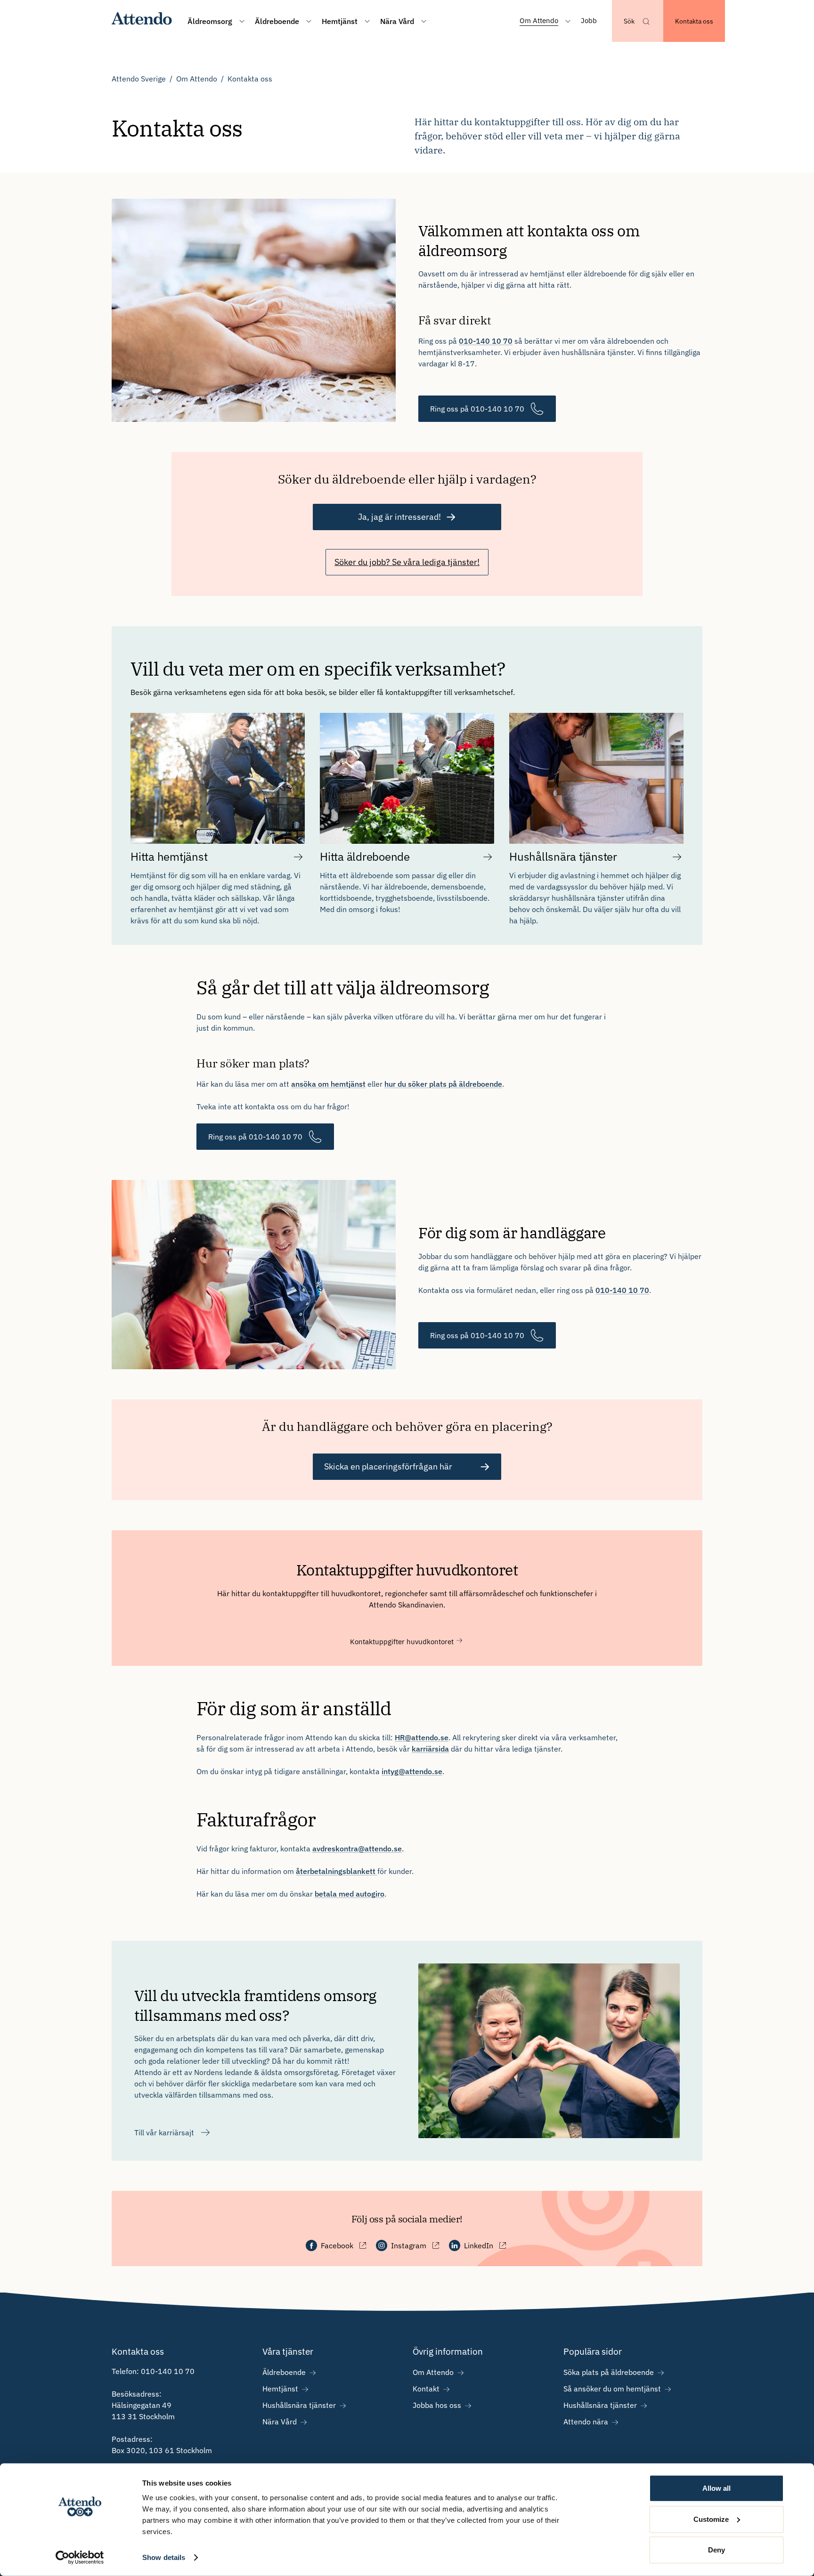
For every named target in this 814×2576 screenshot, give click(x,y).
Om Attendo (197, 79)
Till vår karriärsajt (164, 2132)
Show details (164, 2557)
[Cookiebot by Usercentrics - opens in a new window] (80, 2558)
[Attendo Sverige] (142, 21)
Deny (716, 2550)
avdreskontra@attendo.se (357, 1849)
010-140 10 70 (486, 341)
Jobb (589, 20)
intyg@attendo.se (412, 1771)
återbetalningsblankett (337, 1871)
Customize (711, 2519)
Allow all (716, 2488)
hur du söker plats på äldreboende (443, 1084)
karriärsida (430, 1749)
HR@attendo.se (422, 1737)
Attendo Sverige (139, 79)
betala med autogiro (350, 1894)
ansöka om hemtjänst (328, 1084)
